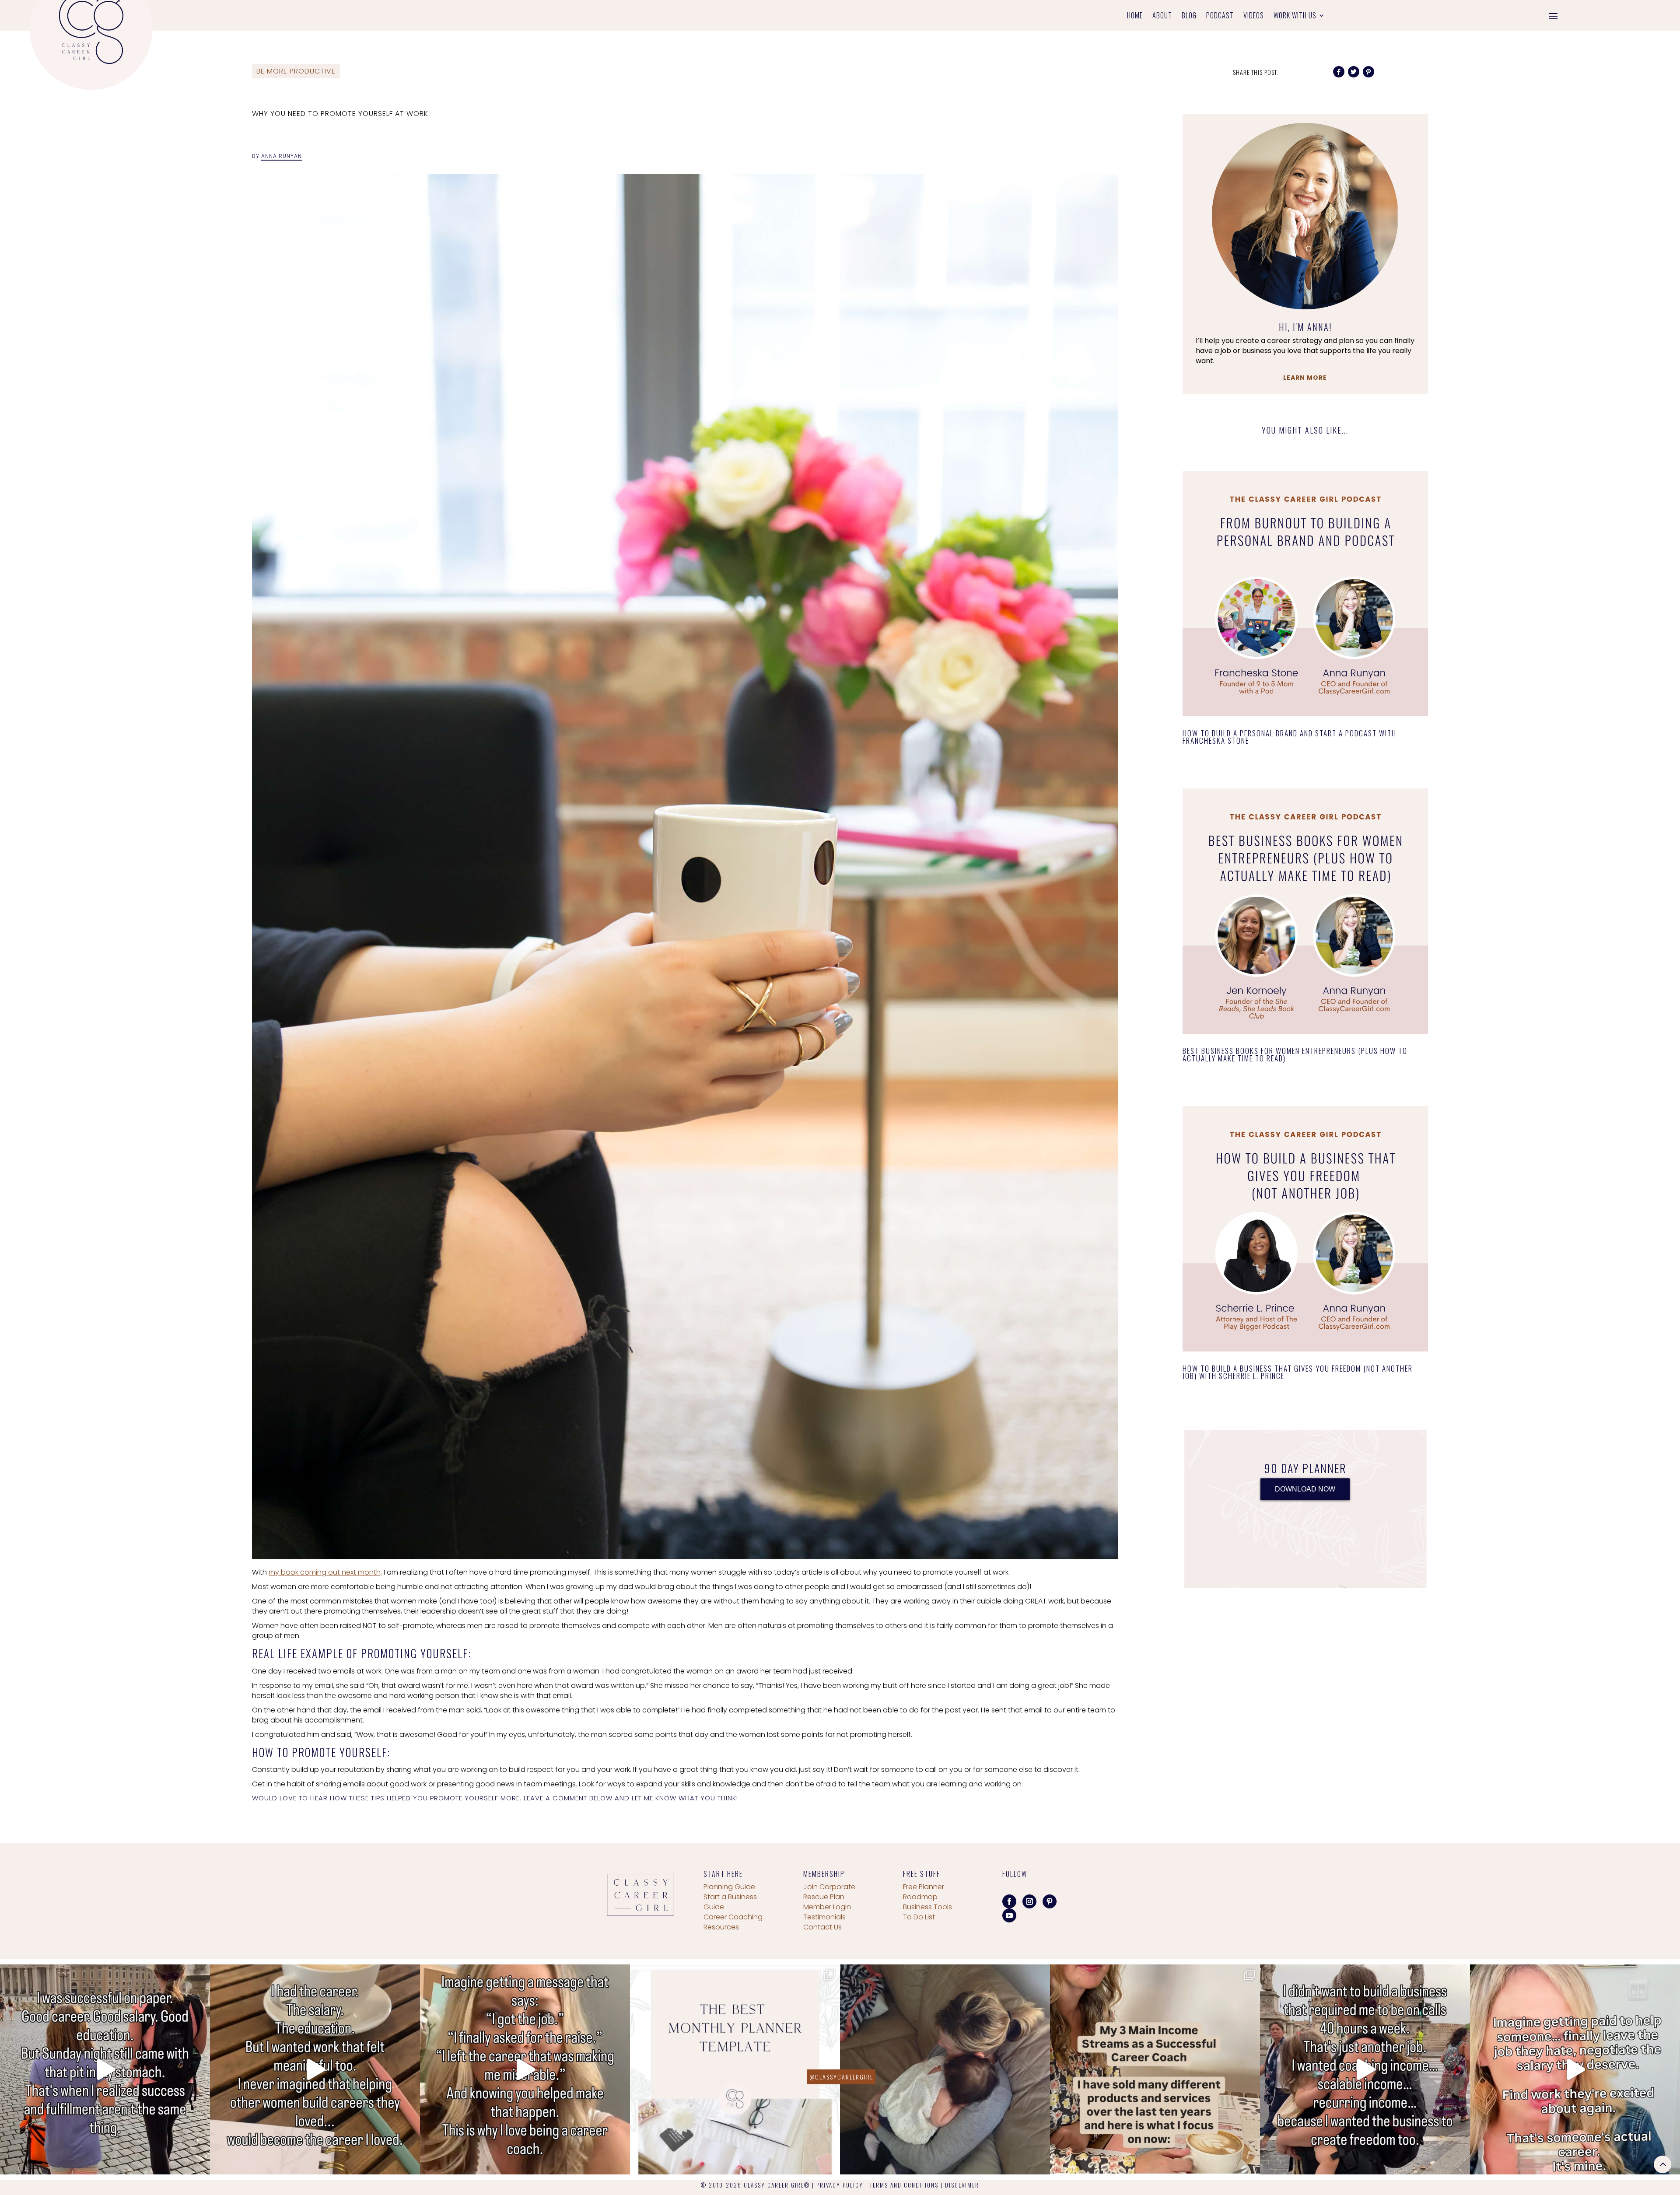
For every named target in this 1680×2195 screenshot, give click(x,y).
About (1162, 16)
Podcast (1220, 16)
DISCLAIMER (962, 2185)
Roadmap (920, 1897)
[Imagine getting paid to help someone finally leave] (1575, 2069)
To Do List (919, 1917)
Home (1135, 16)
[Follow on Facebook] (1009, 1901)
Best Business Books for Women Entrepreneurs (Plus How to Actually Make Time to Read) (1295, 1054)
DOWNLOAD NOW (1305, 1489)
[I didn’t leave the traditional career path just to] (1365, 2069)
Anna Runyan (282, 156)
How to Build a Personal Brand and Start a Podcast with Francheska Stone (1290, 737)
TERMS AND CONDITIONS (904, 2185)
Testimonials (824, 1917)
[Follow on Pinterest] (1050, 1901)
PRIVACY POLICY (840, 2185)
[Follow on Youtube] (1009, 1915)
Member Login (827, 1907)
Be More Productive (296, 71)
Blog (1189, 16)
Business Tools (927, 1907)
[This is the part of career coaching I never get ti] (525, 2069)
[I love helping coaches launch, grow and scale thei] (945, 2069)
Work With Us (1295, 16)
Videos (1254, 16)
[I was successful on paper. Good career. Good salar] (105, 2069)
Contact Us (822, 1927)
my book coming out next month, (325, 1572)
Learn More (1305, 378)
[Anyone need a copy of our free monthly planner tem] (735, 2069)
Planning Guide (729, 1887)
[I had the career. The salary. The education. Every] (315, 2069)
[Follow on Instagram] (1029, 1901)
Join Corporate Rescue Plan (829, 1892)
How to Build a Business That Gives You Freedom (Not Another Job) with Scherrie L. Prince (1298, 1372)
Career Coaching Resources (733, 1922)
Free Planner (924, 1887)
